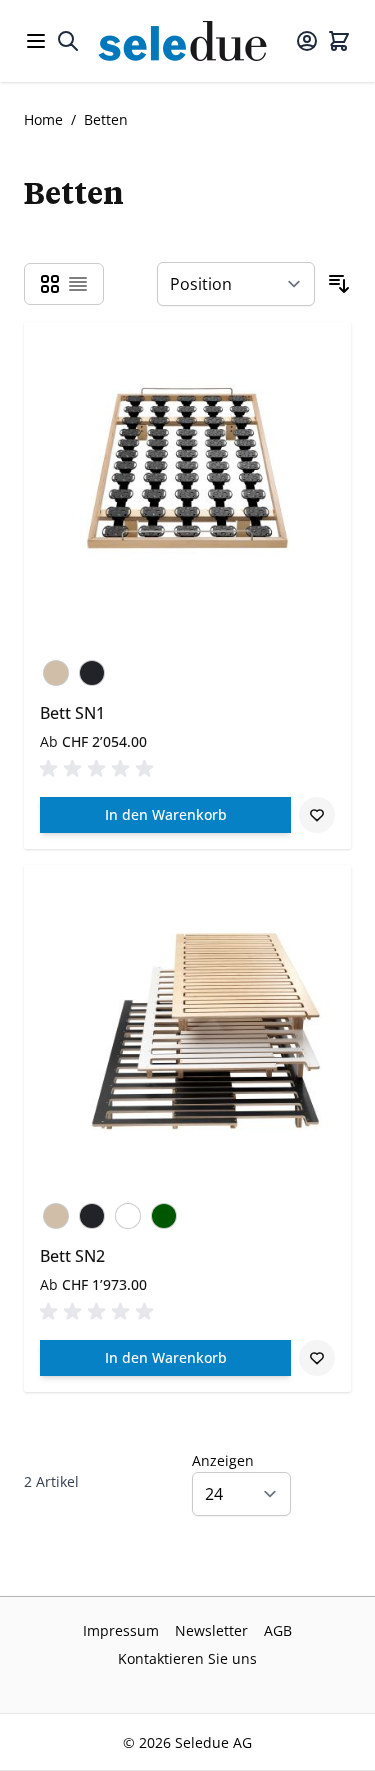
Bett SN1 (72, 713)
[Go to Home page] (188, 41)
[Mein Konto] (307, 41)
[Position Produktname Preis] (236, 284)
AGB (278, 1630)
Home (43, 119)
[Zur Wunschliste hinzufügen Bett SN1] (317, 815)
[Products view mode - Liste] (78, 284)
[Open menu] (36, 41)
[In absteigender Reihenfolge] (339, 284)
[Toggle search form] (68, 41)
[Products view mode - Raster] (50, 284)
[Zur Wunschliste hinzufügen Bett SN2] (317, 1358)
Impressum (121, 1630)
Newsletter (211, 1630)
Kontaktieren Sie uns (187, 1658)
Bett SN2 (72, 1256)
